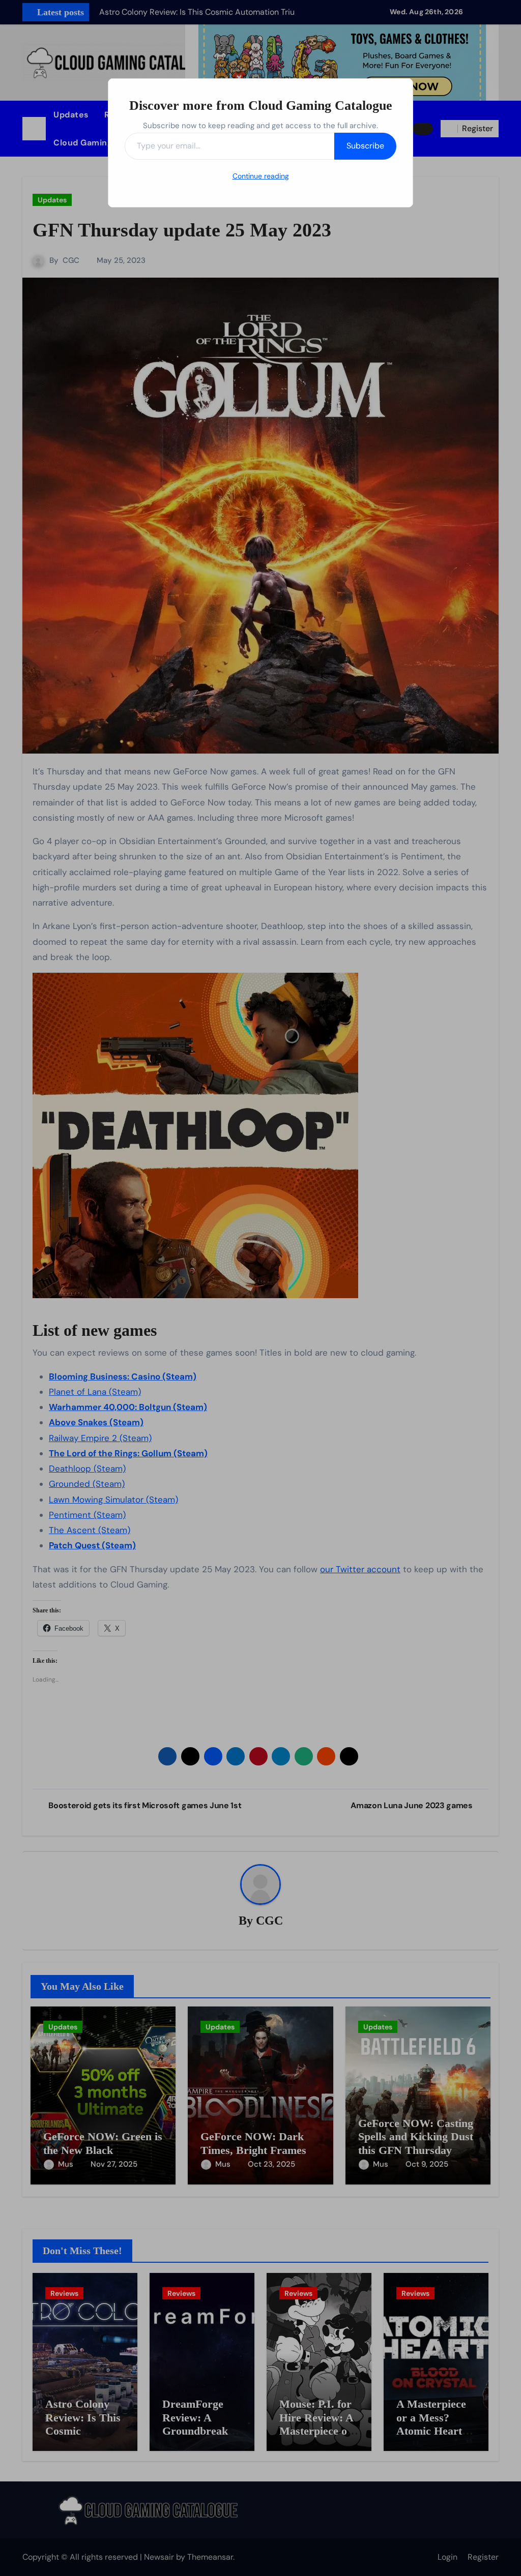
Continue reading (261, 176)
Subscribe (365, 146)
